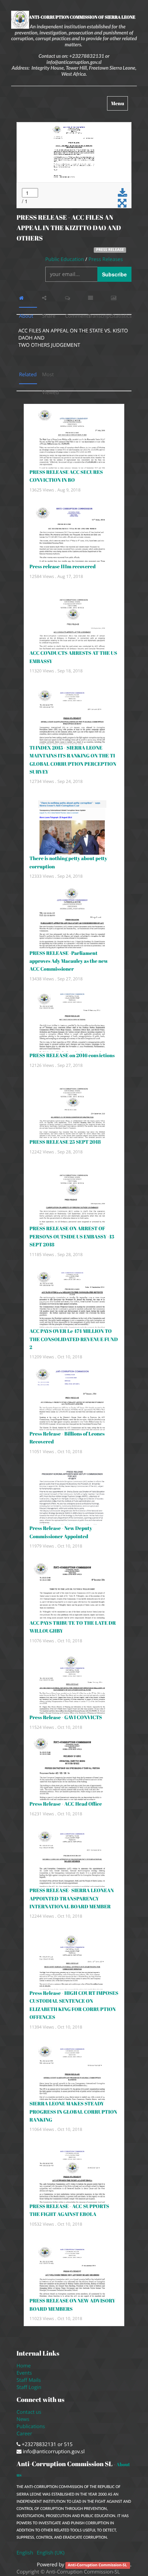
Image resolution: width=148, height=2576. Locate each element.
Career (25, 2434)
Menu (119, 105)
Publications (31, 2426)
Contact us (29, 2412)
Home (24, 2366)
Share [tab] (51, 298)
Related (28, 375)
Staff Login (29, 2387)
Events (24, 2373)
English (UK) (50, 2553)
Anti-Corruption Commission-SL (98, 2565)
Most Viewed (51, 377)
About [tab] (28, 298)
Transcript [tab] (97, 298)
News (23, 2419)
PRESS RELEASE (110, 250)
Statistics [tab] (120, 298)
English (25, 2553)
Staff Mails (30, 2380)
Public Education (65, 259)
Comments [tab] (74, 298)
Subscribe (114, 274)
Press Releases (106, 259)
